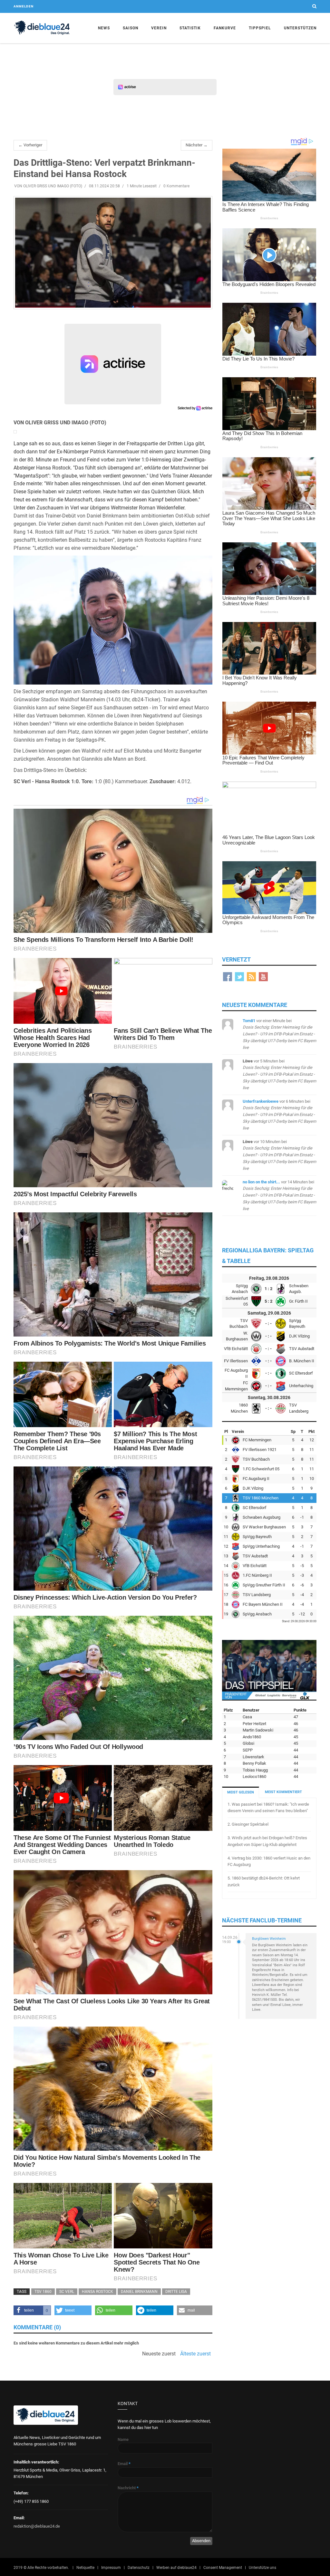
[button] (32, 2310)
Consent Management (223, 2568)
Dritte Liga (176, 2292)
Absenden (201, 2541)
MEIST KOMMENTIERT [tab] (283, 1792)
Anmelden (24, 6)
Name (123, 2439)
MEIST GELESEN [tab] (241, 1792)
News (104, 28)
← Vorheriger (30, 145)
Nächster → (197, 145)
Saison (131, 28)
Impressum (111, 2568)
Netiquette (85, 2568)
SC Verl (67, 2292)
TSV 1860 (43, 2292)
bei (279, 1034)
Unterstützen (300, 28)
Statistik (190, 28)
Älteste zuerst (195, 2354)
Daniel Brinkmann (139, 2292)
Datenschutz (139, 2568)
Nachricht (128, 2488)
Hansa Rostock (97, 2292)
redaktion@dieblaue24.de (37, 2526)
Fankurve (225, 28)
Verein (159, 28)
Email (124, 2464)
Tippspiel (260, 28)
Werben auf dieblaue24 (176, 2568)
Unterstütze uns (262, 2568)
